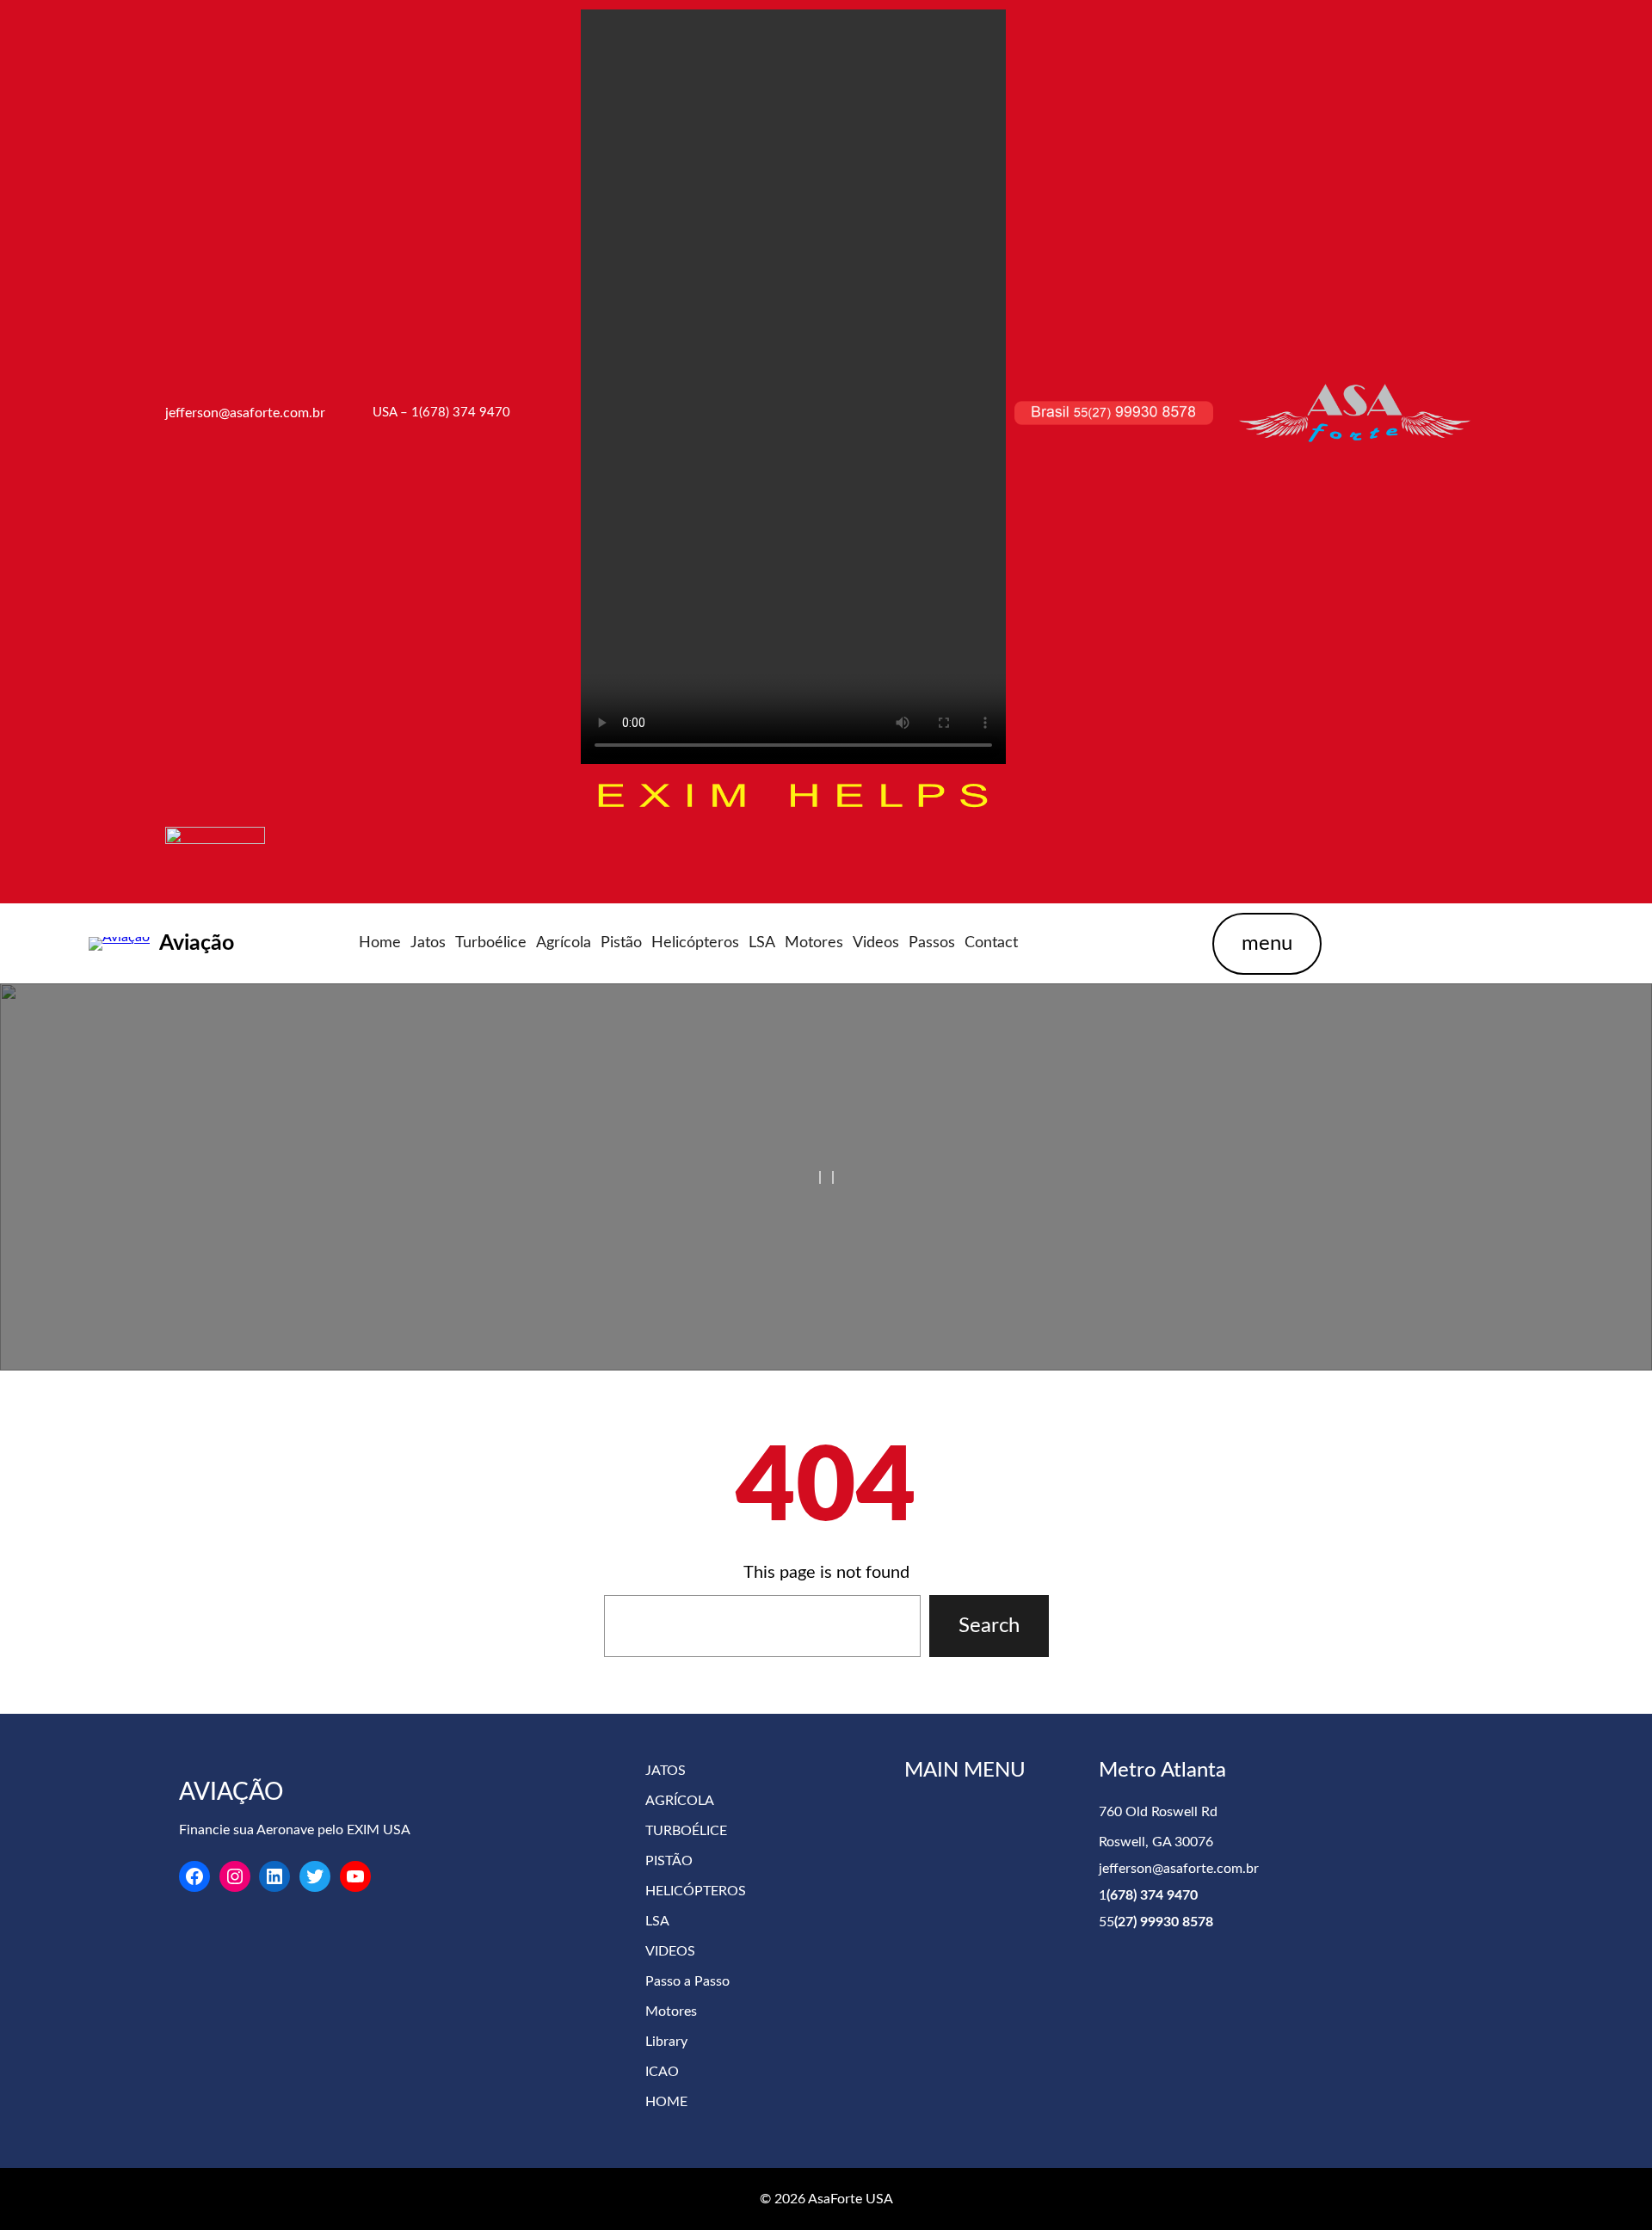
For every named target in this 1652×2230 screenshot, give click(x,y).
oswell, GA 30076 (1160, 1842)
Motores (671, 2011)
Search (989, 1626)
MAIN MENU (965, 1771)
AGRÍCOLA (680, 1801)
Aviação (197, 943)
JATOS (666, 1771)
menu (1267, 944)
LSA (657, 1921)
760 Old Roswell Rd (1158, 1812)
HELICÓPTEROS (696, 1891)
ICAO (662, 2072)
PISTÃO (669, 1861)
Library (666, 2042)
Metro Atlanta (1162, 1771)
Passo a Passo (687, 1981)
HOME (666, 2102)
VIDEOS (670, 1951)
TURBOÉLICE (686, 1831)
